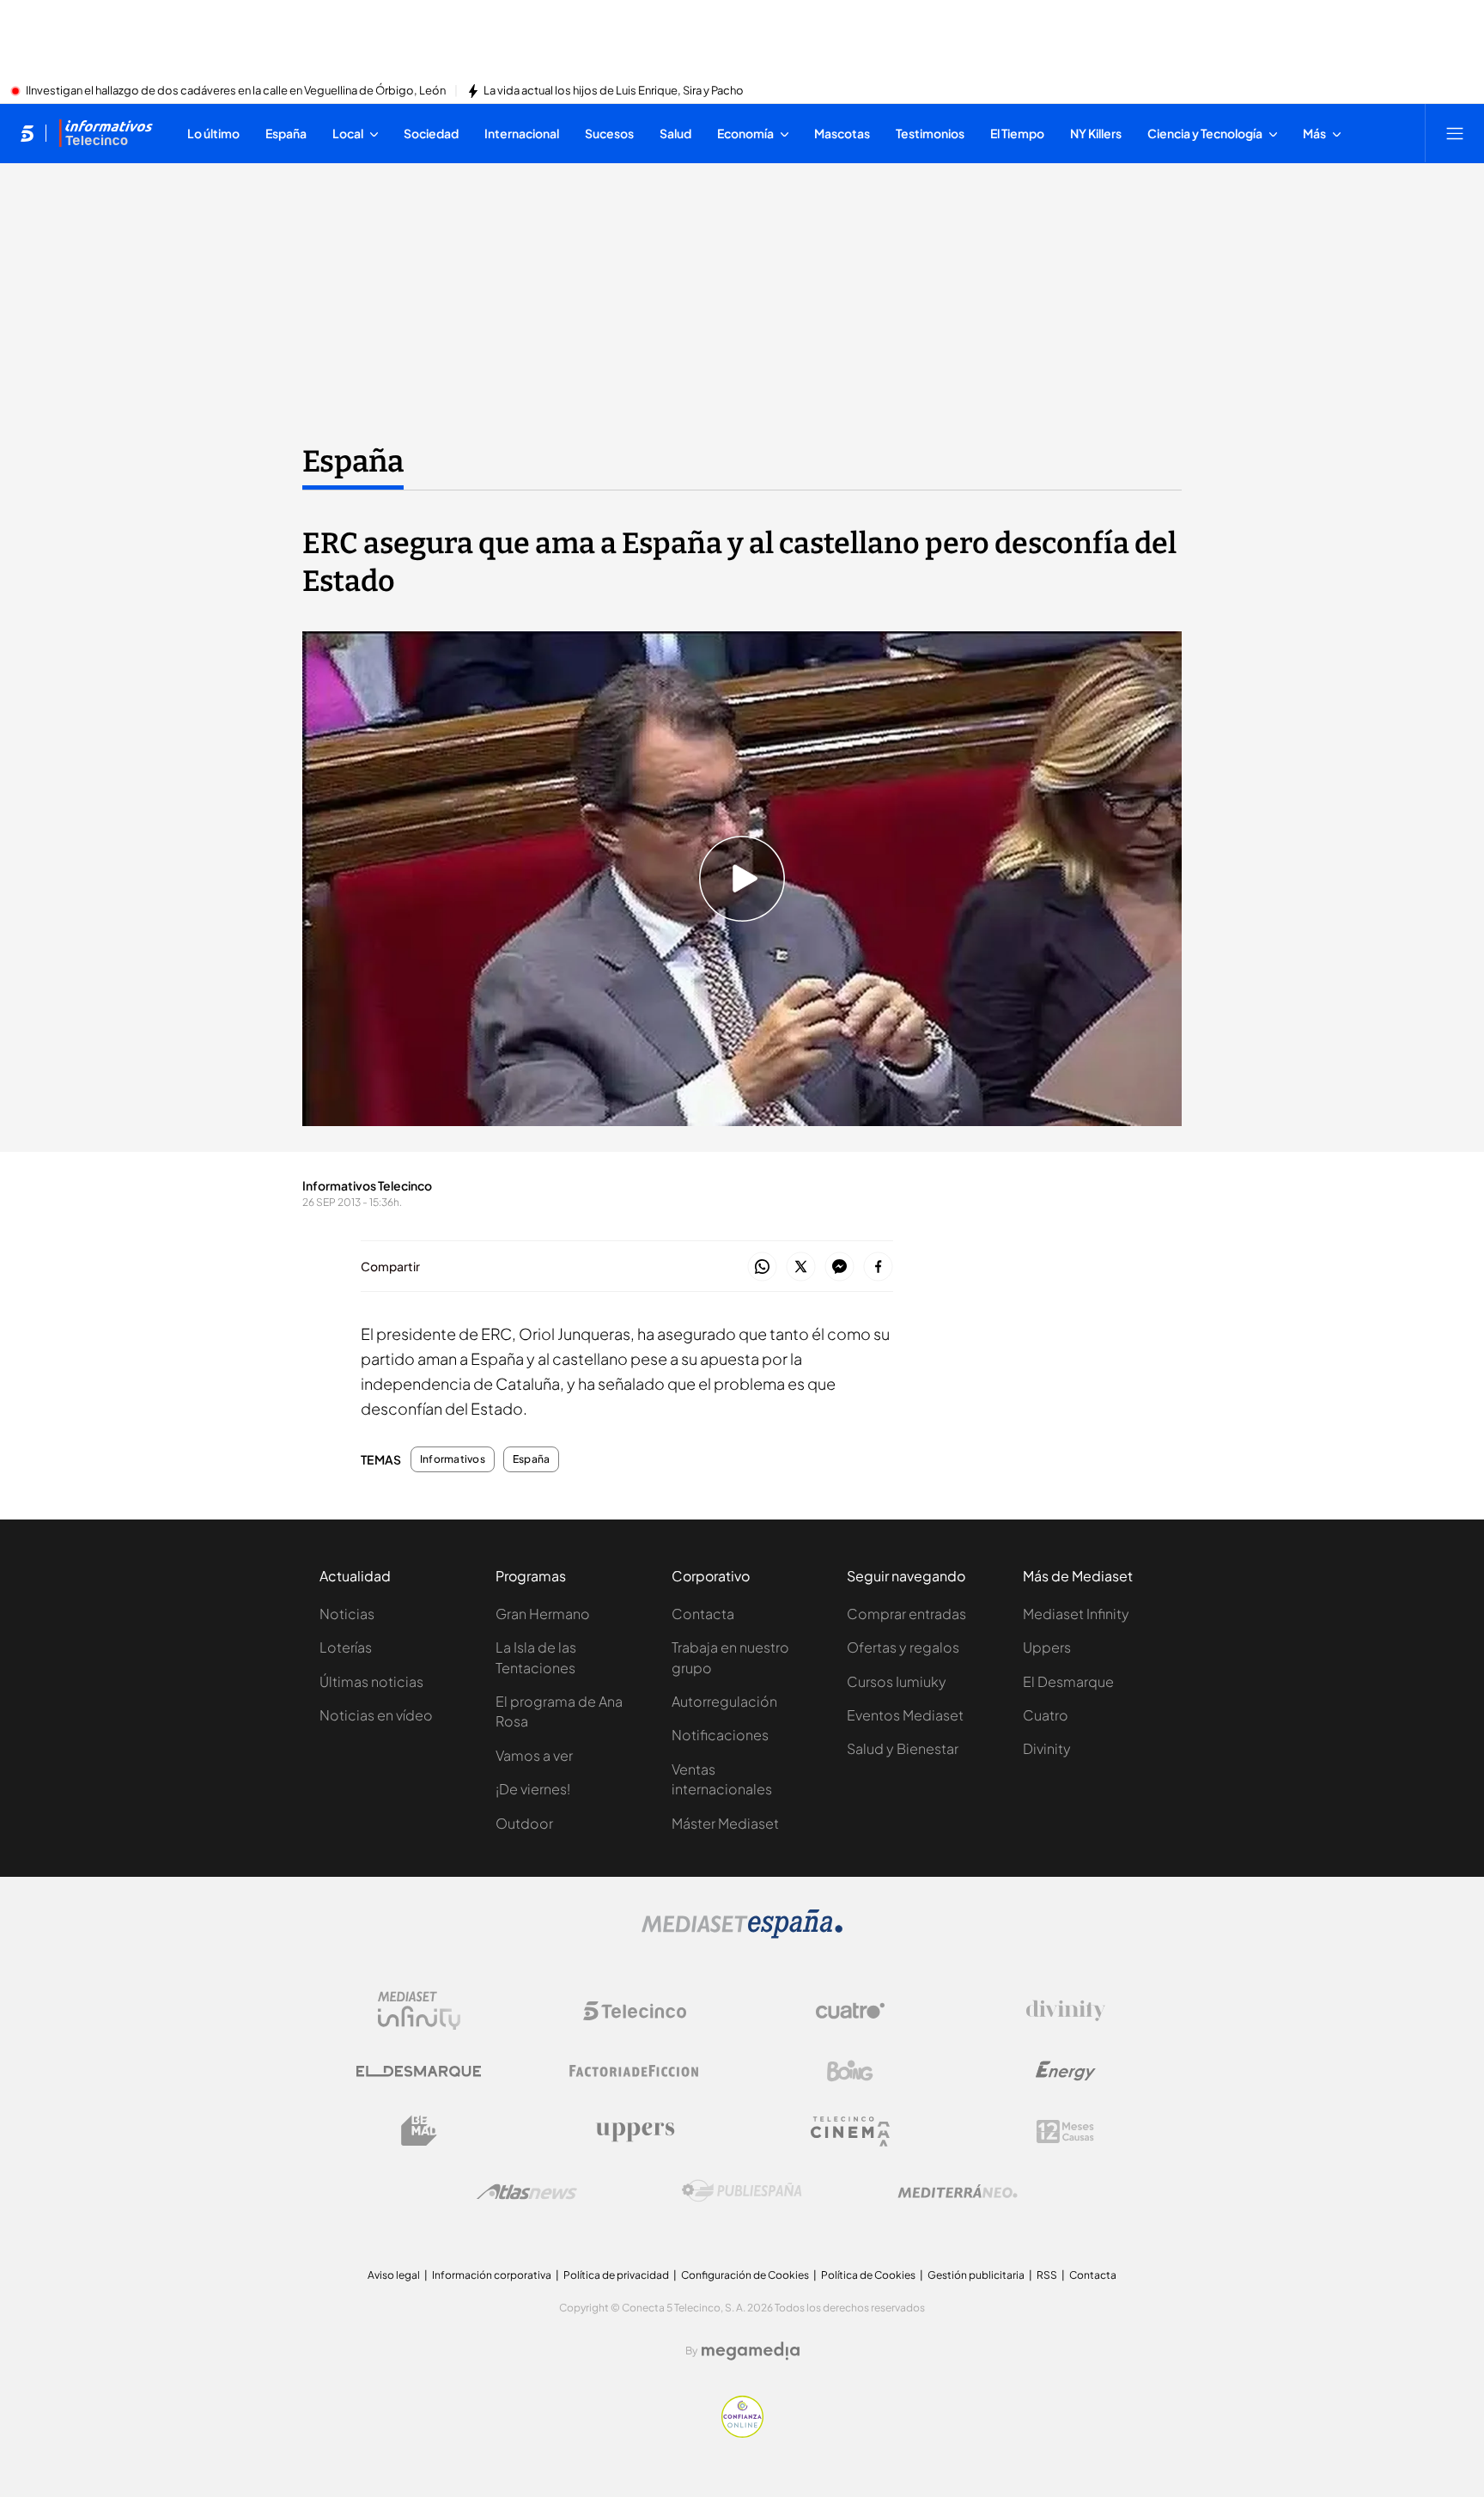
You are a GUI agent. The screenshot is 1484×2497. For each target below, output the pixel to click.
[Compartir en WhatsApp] (762, 1267)
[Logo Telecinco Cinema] (850, 2132)
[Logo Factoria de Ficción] (635, 2071)
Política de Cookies (868, 2275)
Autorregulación (724, 1701)
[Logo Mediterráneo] (958, 2191)
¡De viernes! (533, 1789)
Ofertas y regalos (903, 1647)
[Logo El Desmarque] (419, 2071)
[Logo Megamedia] (751, 2351)
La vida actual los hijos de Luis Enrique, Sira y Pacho (614, 91)
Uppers (1047, 1647)
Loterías (346, 1647)
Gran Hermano (543, 1614)
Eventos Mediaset (905, 1715)
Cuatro (1046, 1715)
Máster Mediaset (725, 1823)
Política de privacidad (616, 2275)
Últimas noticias (371, 1681)
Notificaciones (720, 1735)
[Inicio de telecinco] (27, 133)
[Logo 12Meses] (1065, 2132)
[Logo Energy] (1066, 2071)
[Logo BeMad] (419, 2131)
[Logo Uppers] (635, 2131)
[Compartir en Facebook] (878, 1267)
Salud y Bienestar (903, 1748)
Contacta (703, 1614)
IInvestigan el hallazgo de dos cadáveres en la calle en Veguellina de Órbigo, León (236, 91)
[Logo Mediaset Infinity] (419, 2011)
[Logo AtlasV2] (527, 2192)
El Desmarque (1068, 1681)
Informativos (453, 1459)
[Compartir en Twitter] (801, 1267)
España (353, 461)
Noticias (347, 1614)
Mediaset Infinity (1076, 1614)
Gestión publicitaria (976, 2275)
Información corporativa (492, 2275)
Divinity (1047, 1748)
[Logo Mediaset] (742, 1934)
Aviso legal (394, 2275)
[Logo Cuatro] (850, 2011)
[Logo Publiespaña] (742, 2191)
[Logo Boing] (850, 2071)
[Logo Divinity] (1066, 2011)
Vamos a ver (534, 1755)
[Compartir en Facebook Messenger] (839, 1267)
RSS (1047, 2275)
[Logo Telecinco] (635, 2011)
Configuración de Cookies (745, 2275)
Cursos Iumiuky (897, 1681)
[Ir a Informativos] (106, 133)
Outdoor (524, 1823)
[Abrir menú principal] (1455, 133)
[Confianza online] (742, 2433)
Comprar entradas (906, 1614)
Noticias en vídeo (376, 1715)
